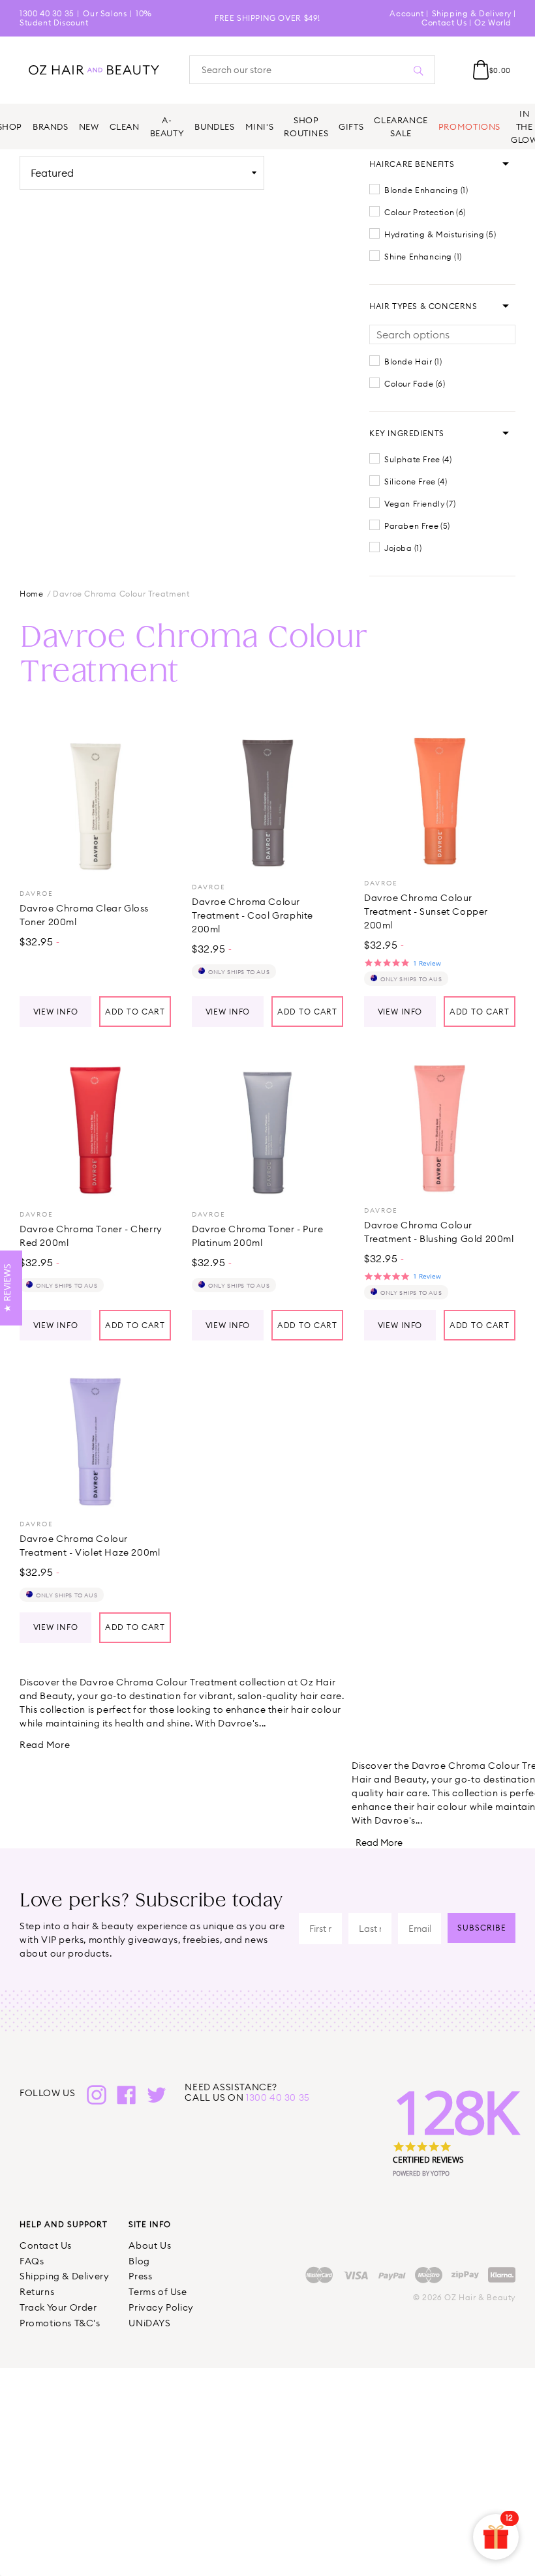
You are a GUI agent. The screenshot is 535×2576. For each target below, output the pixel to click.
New (89, 126)
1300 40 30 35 (47, 13)
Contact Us (444, 22)
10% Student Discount (86, 18)
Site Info (150, 2224)
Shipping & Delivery (472, 13)
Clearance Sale (401, 126)
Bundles (214, 126)
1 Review (427, 963)
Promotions (469, 126)
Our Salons (105, 13)
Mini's (260, 126)
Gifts (351, 126)
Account (406, 13)
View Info (56, 1012)
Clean (125, 126)
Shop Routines (306, 126)
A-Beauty (167, 126)
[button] (412, 164)
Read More (45, 1745)
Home (31, 594)
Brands (51, 126)
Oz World (493, 22)
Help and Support (64, 2224)
